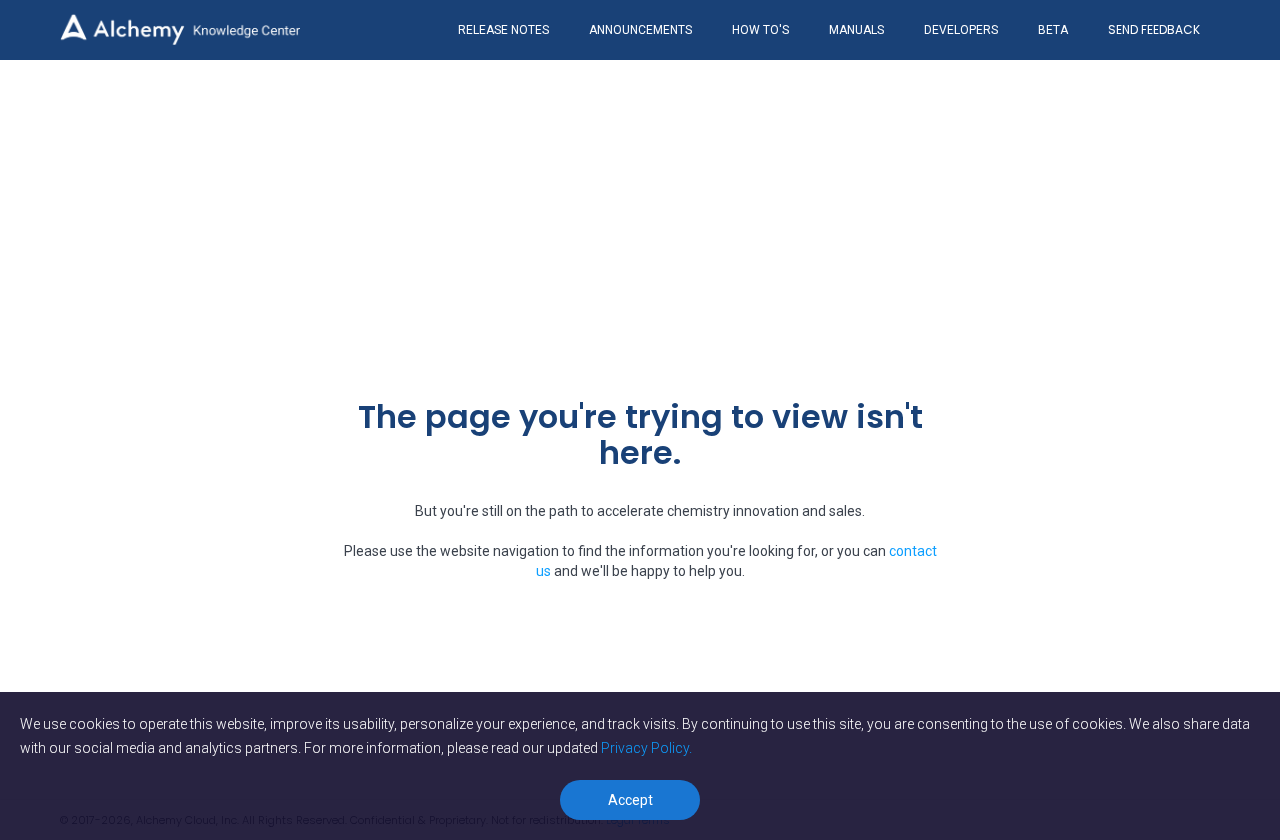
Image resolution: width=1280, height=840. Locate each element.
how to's (760, 30)
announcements (640, 30)
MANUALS (856, 30)
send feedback (1154, 29)
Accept (630, 800)
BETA (1053, 30)
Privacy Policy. (646, 748)
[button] (1154, 30)
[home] (180, 29)
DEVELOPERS (961, 30)
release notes (503, 30)
